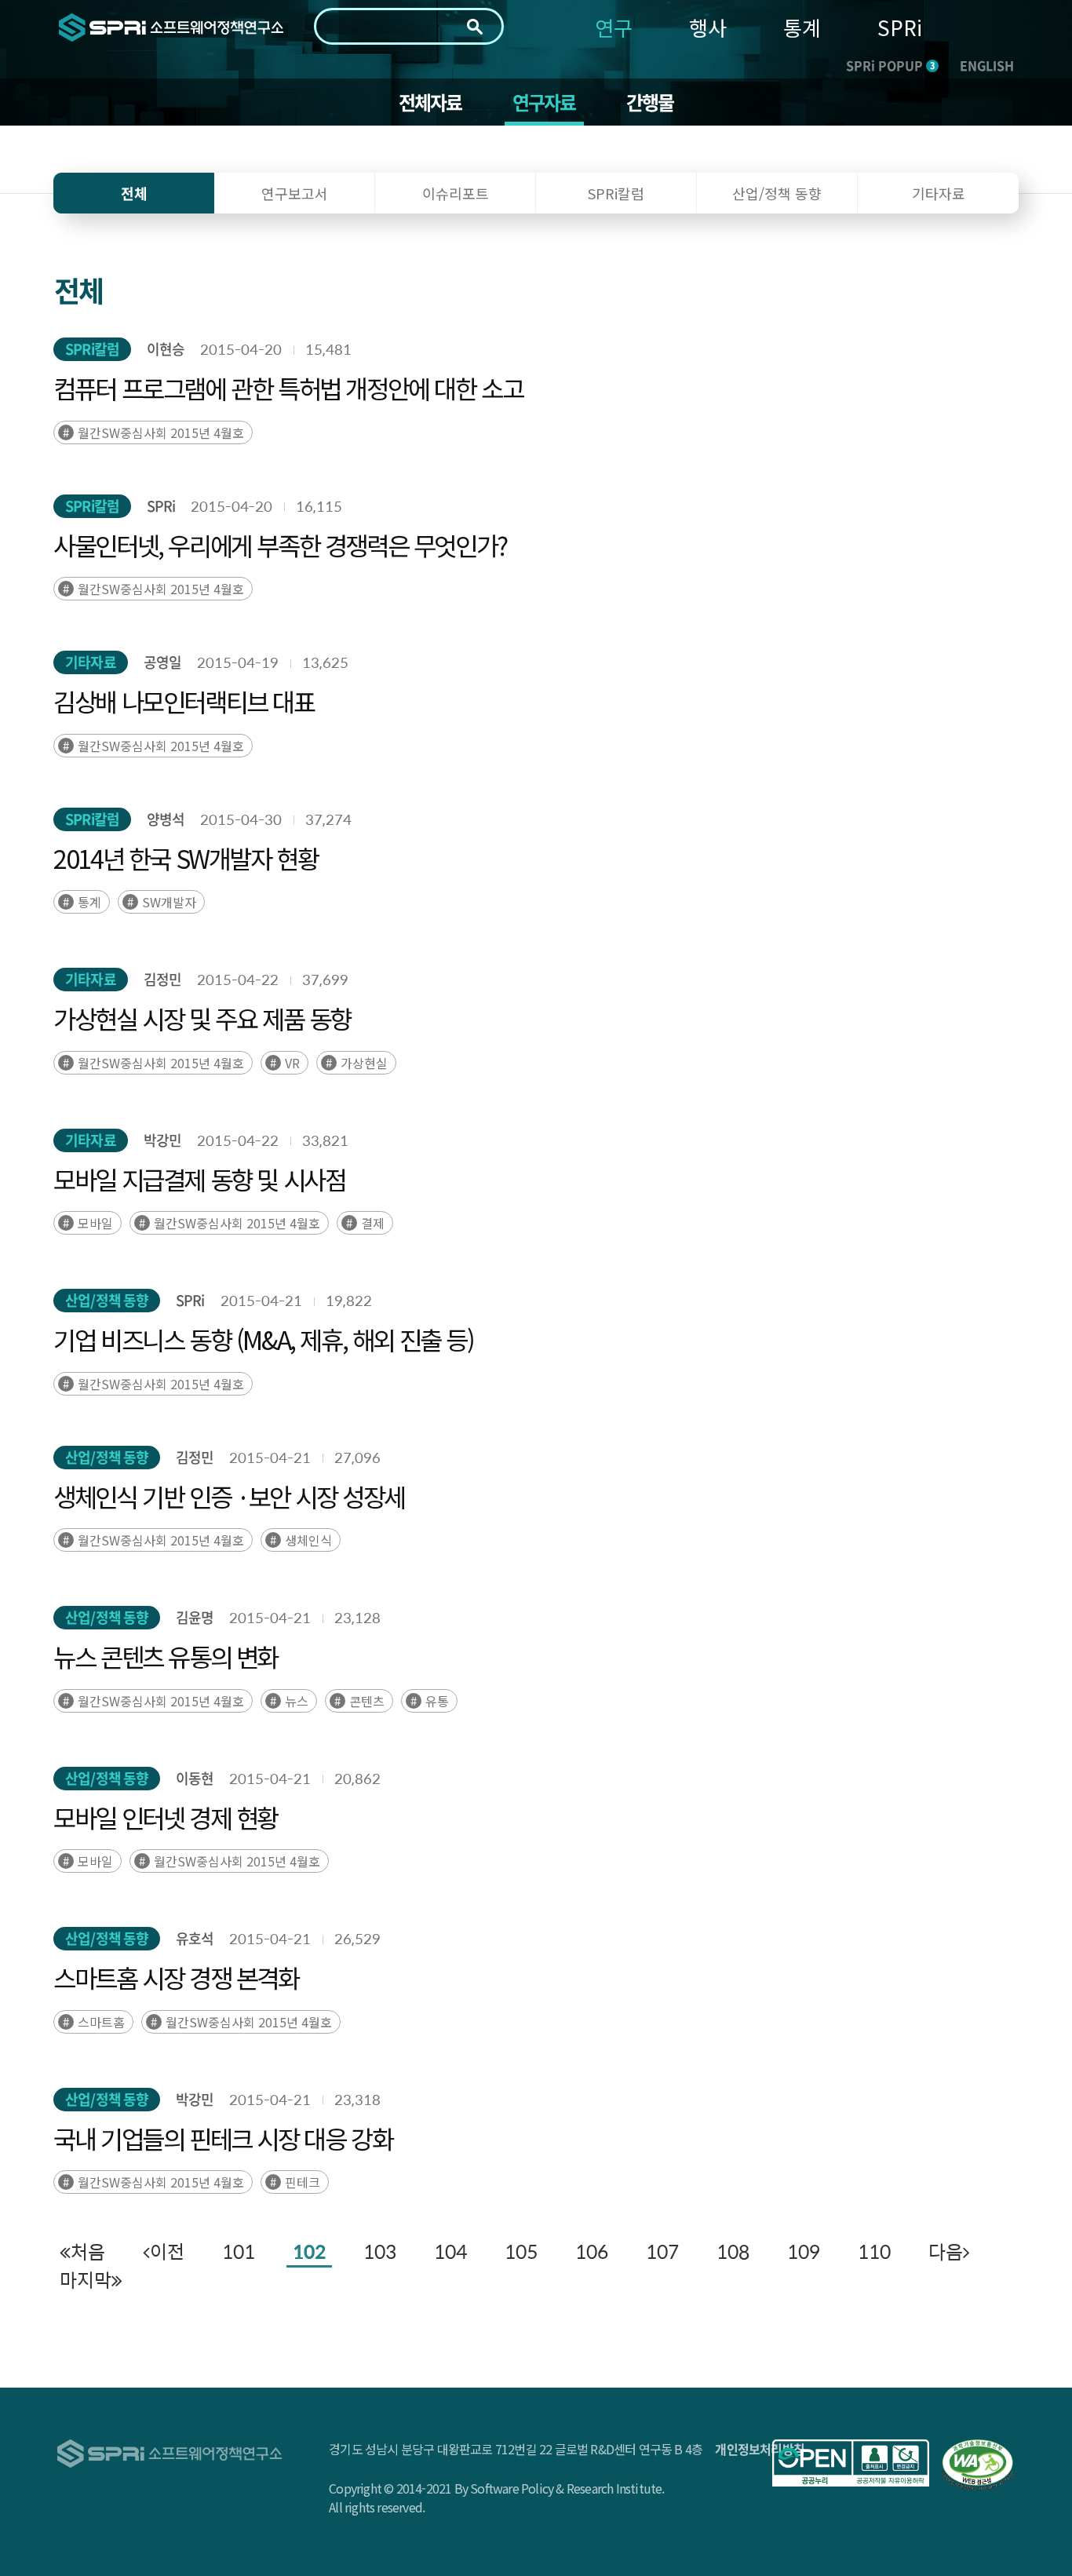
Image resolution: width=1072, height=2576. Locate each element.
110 (874, 2251)
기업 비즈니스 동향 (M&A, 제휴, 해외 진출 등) (263, 1339)
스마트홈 (101, 2022)
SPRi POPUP (890, 65)
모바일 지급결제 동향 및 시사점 (199, 1179)
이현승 (166, 349)
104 (450, 2251)
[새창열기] (851, 2463)
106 (592, 2251)
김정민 (162, 979)
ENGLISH (987, 65)
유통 (437, 1701)
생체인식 (308, 1540)
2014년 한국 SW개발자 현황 (186, 858)
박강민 (162, 1140)
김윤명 (195, 1617)
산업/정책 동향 (107, 1300)
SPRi (900, 27)
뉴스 (297, 1701)
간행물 (650, 102)
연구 (614, 27)
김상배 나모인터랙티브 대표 (184, 701)
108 (733, 2251)
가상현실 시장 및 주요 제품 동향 (202, 1018)
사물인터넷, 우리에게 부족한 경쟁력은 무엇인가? (280, 545)
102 (309, 2251)
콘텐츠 (367, 1701)
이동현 (195, 1778)
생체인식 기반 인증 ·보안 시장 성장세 (229, 1496)
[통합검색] (475, 27)
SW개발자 (169, 902)
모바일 (95, 1223)
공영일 (162, 662)
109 (804, 2251)
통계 (802, 27)
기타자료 (90, 662)
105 (521, 2251)
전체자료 (430, 102)
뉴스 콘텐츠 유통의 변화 (166, 1656)
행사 (708, 27)
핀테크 (303, 2182)
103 (380, 2251)
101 (239, 2251)
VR (292, 1063)
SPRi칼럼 (92, 349)
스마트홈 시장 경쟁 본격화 (176, 1977)
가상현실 (364, 1063)
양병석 (166, 819)
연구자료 (544, 102)
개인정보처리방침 (760, 2449)
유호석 (195, 1938)
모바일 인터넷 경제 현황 (166, 1817)
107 (662, 2251)
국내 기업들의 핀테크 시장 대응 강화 (223, 2138)
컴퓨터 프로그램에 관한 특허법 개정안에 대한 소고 (288, 388)
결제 (373, 1223)
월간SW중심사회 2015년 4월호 (161, 432)
